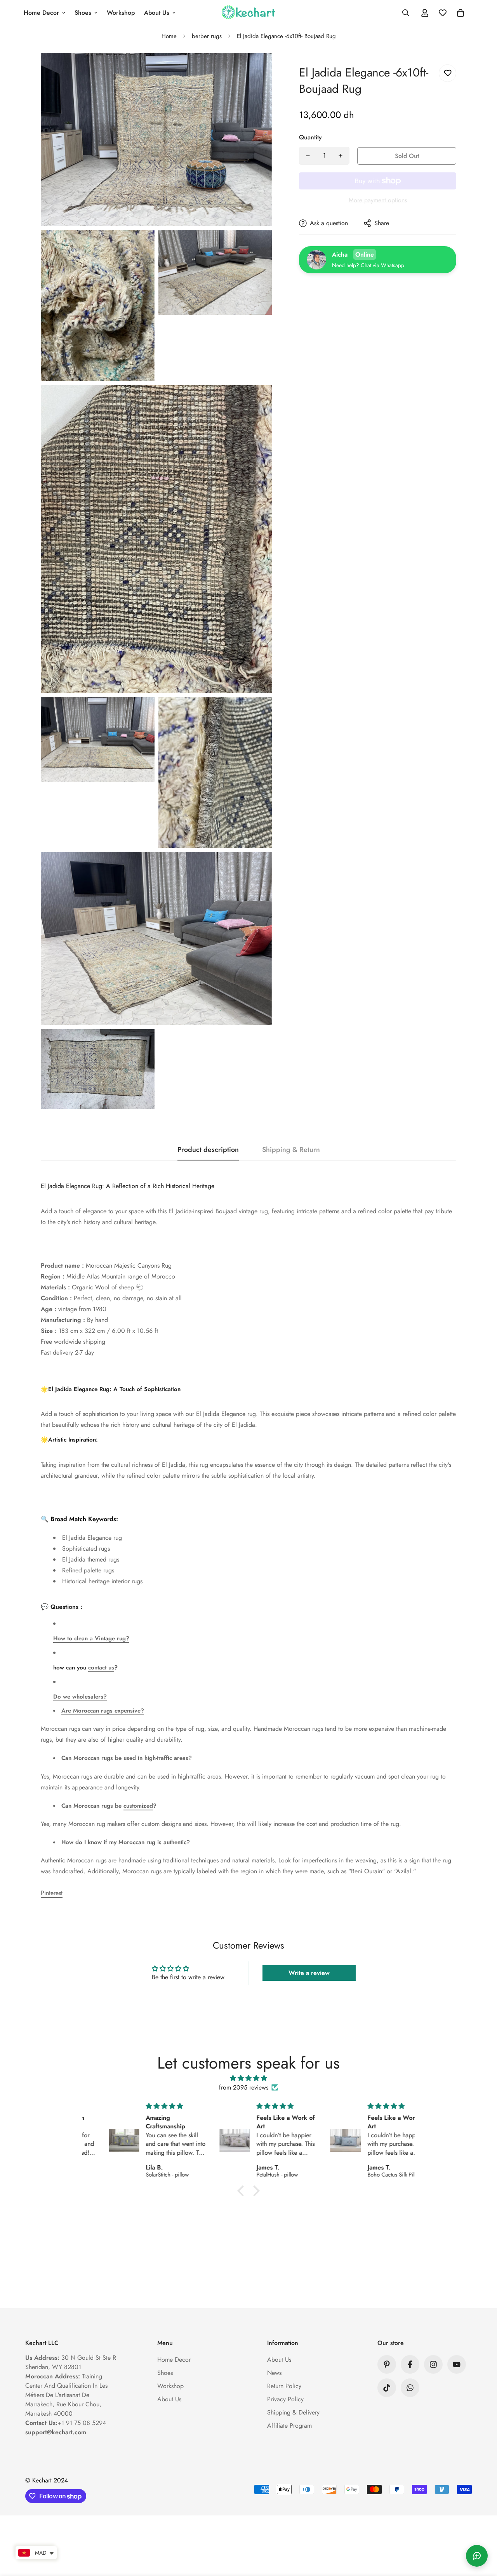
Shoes (83, 13)
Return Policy (284, 2386)
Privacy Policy (285, 2399)
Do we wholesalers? (80, 1697)
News (274, 2373)
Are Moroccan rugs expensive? (103, 1711)
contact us (101, 1668)
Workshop (121, 13)
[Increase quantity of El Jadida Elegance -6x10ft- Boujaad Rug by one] (341, 156)
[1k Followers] (433, 2364)
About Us (157, 13)
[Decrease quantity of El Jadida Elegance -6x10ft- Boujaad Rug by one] (308, 156)
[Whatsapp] (410, 2388)
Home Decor (41, 13)
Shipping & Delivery (293, 2412)
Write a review (309, 1973)
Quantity (310, 137)
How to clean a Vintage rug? (91, 1638)
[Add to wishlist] (447, 73)
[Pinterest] (387, 2364)
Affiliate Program (289, 2426)
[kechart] (249, 13)
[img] (248, 2078)
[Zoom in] (257, 69)
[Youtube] (457, 2364)
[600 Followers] (410, 2364)
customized (138, 1806)
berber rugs (207, 36)
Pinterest (52, 1893)
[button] (461, 13)
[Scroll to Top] (482, 2534)
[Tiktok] (387, 2388)
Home (169, 36)
